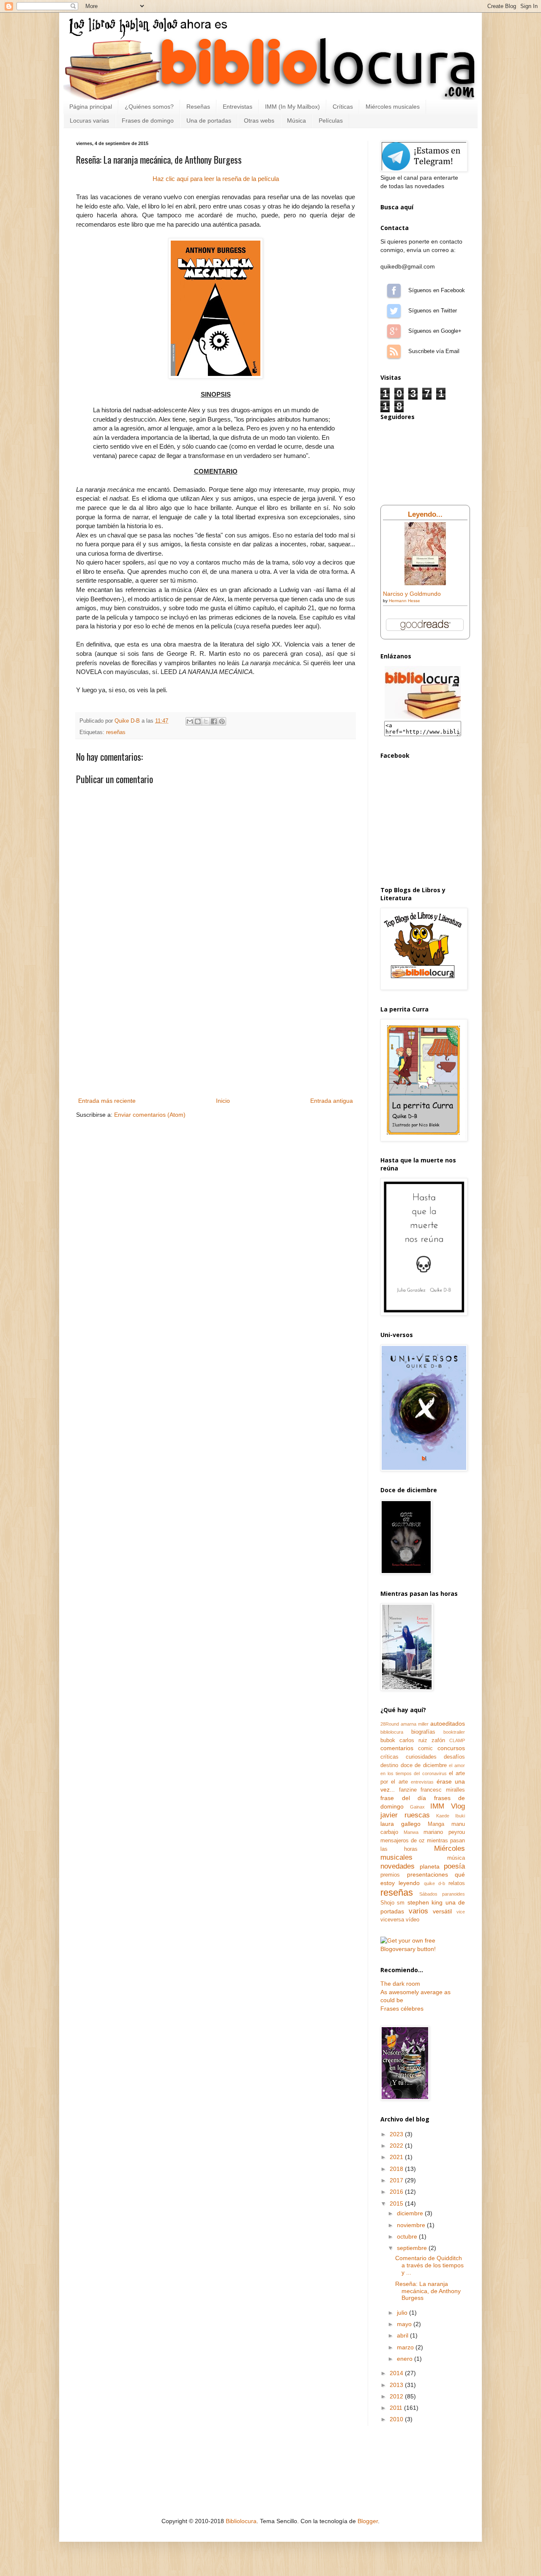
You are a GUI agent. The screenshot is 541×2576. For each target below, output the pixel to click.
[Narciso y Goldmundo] (425, 583)
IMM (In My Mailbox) (292, 107)
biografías (423, 1732)
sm (401, 1903)
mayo (405, 2324)
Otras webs (259, 121)
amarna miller (415, 1724)
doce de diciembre (424, 1765)
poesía (454, 1866)
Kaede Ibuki (451, 1816)
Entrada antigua (332, 1101)
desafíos (454, 1757)
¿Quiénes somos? (149, 107)
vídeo (413, 1920)
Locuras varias (89, 121)
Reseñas (198, 107)
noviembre (412, 2225)
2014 (397, 2373)
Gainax (417, 1807)
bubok (388, 1740)
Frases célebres (402, 2009)
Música (296, 121)
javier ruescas (405, 1815)
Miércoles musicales (393, 107)
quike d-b (434, 1883)
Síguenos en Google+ (394, 331)
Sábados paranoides (442, 1894)
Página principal (91, 107)
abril (403, 2335)
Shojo (387, 1903)
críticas (389, 1757)
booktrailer (454, 1732)
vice (461, 1912)
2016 (397, 2192)
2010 (397, 2419)
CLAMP (457, 1740)
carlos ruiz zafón (422, 1740)
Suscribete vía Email (394, 351)
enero (406, 2359)
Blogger (368, 2521)
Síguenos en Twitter (394, 311)
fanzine (408, 1790)
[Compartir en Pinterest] (222, 721)
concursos (451, 1748)
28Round (390, 1724)
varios (418, 1911)
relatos (457, 1883)
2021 (397, 2157)
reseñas (116, 732)
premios (390, 1875)
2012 (397, 2396)
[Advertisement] (216, 1032)
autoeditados (448, 1724)
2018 (397, 2169)
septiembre (413, 2248)
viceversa (392, 1920)
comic (425, 1748)
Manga (436, 1824)
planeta (430, 1866)
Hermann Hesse (404, 601)
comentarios (397, 1748)
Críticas (343, 107)
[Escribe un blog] (198, 721)
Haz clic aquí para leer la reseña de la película (216, 179)
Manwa (411, 1832)
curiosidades (421, 1757)
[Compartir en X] (206, 721)
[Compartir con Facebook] (214, 721)
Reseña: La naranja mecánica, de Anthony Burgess (428, 2291)
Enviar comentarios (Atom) (150, 1115)
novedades (398, 1866)
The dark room (400, 1984)
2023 (397, 2134)
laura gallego (400, 1824)
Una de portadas (209, 121)
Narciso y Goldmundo (412, 594)
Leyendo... (425, 514)
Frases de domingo (148, 121)
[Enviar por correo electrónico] (190, 721)
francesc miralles (443, 1790)
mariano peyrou (444, 1832)
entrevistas (422, 1782)
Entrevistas (238, 107)
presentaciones (428, 1874)
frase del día (403, 1798)
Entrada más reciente (107, 1101)
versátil (442, 1911)
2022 (397, 2146)
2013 (397, 2385)
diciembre (411, 2213)
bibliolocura (392, 1732)
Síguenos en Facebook (394, 290)
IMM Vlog (448, 1806)
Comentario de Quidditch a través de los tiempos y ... (429, 2265)
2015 (397, 2203)
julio (403, 2313)
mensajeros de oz (403, 1841)
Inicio (223, 1101)
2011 (397, 2408)
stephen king (425, 1902)
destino (389, 1765)
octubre (408, 2236)
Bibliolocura (241, 2521)
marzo (406, 2347)
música (456, 1858)
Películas (331, 121)
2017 (397, 2180)
